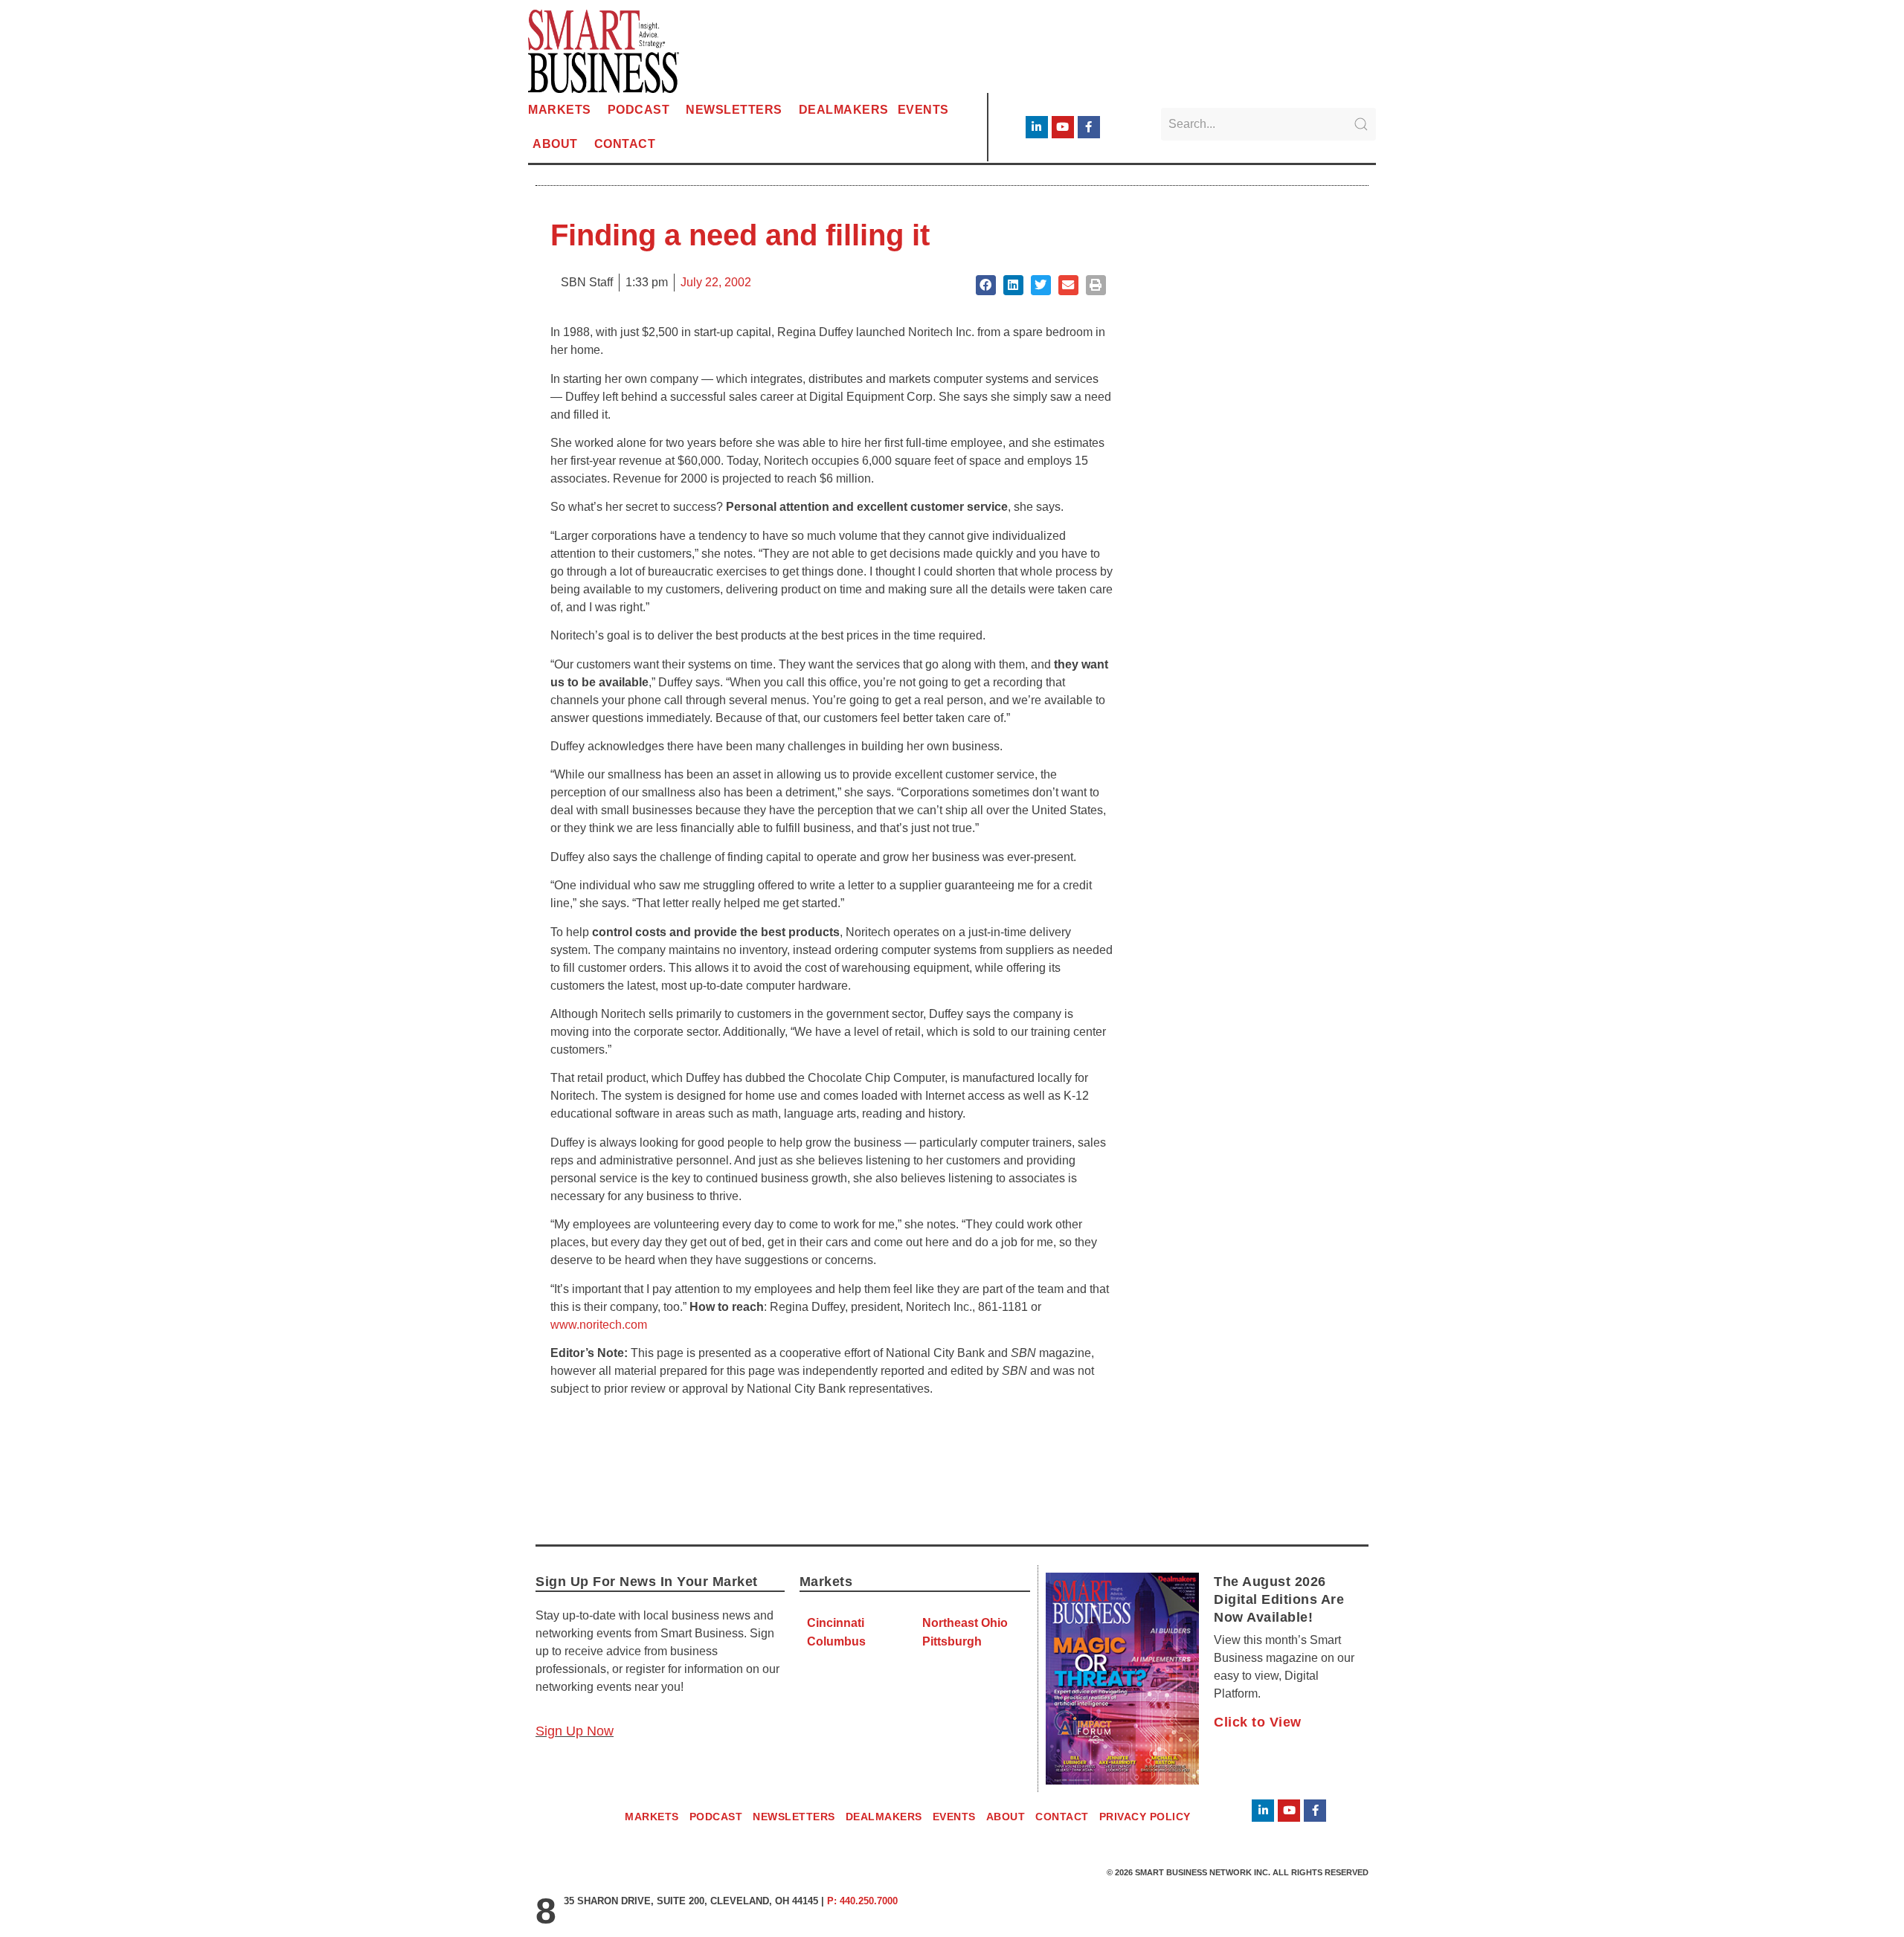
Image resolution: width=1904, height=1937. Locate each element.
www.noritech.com (599, 1325)
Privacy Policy (1145, 1817)
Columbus (836, 1641)
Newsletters (734, 110)
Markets (560, 110)
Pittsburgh (952, 1641)
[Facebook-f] (1089, 127)
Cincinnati (836, 1623)
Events (923, 110)
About (555, 144)
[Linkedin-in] (1037, 127)
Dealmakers (844, 110)
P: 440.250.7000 (862, 1901)
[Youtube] (1063, 127)
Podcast (639, 110)
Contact (625, 144)
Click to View (1258, 1722)
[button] (986, 285)
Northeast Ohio (965, 1623)
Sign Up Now (575, 1731)
